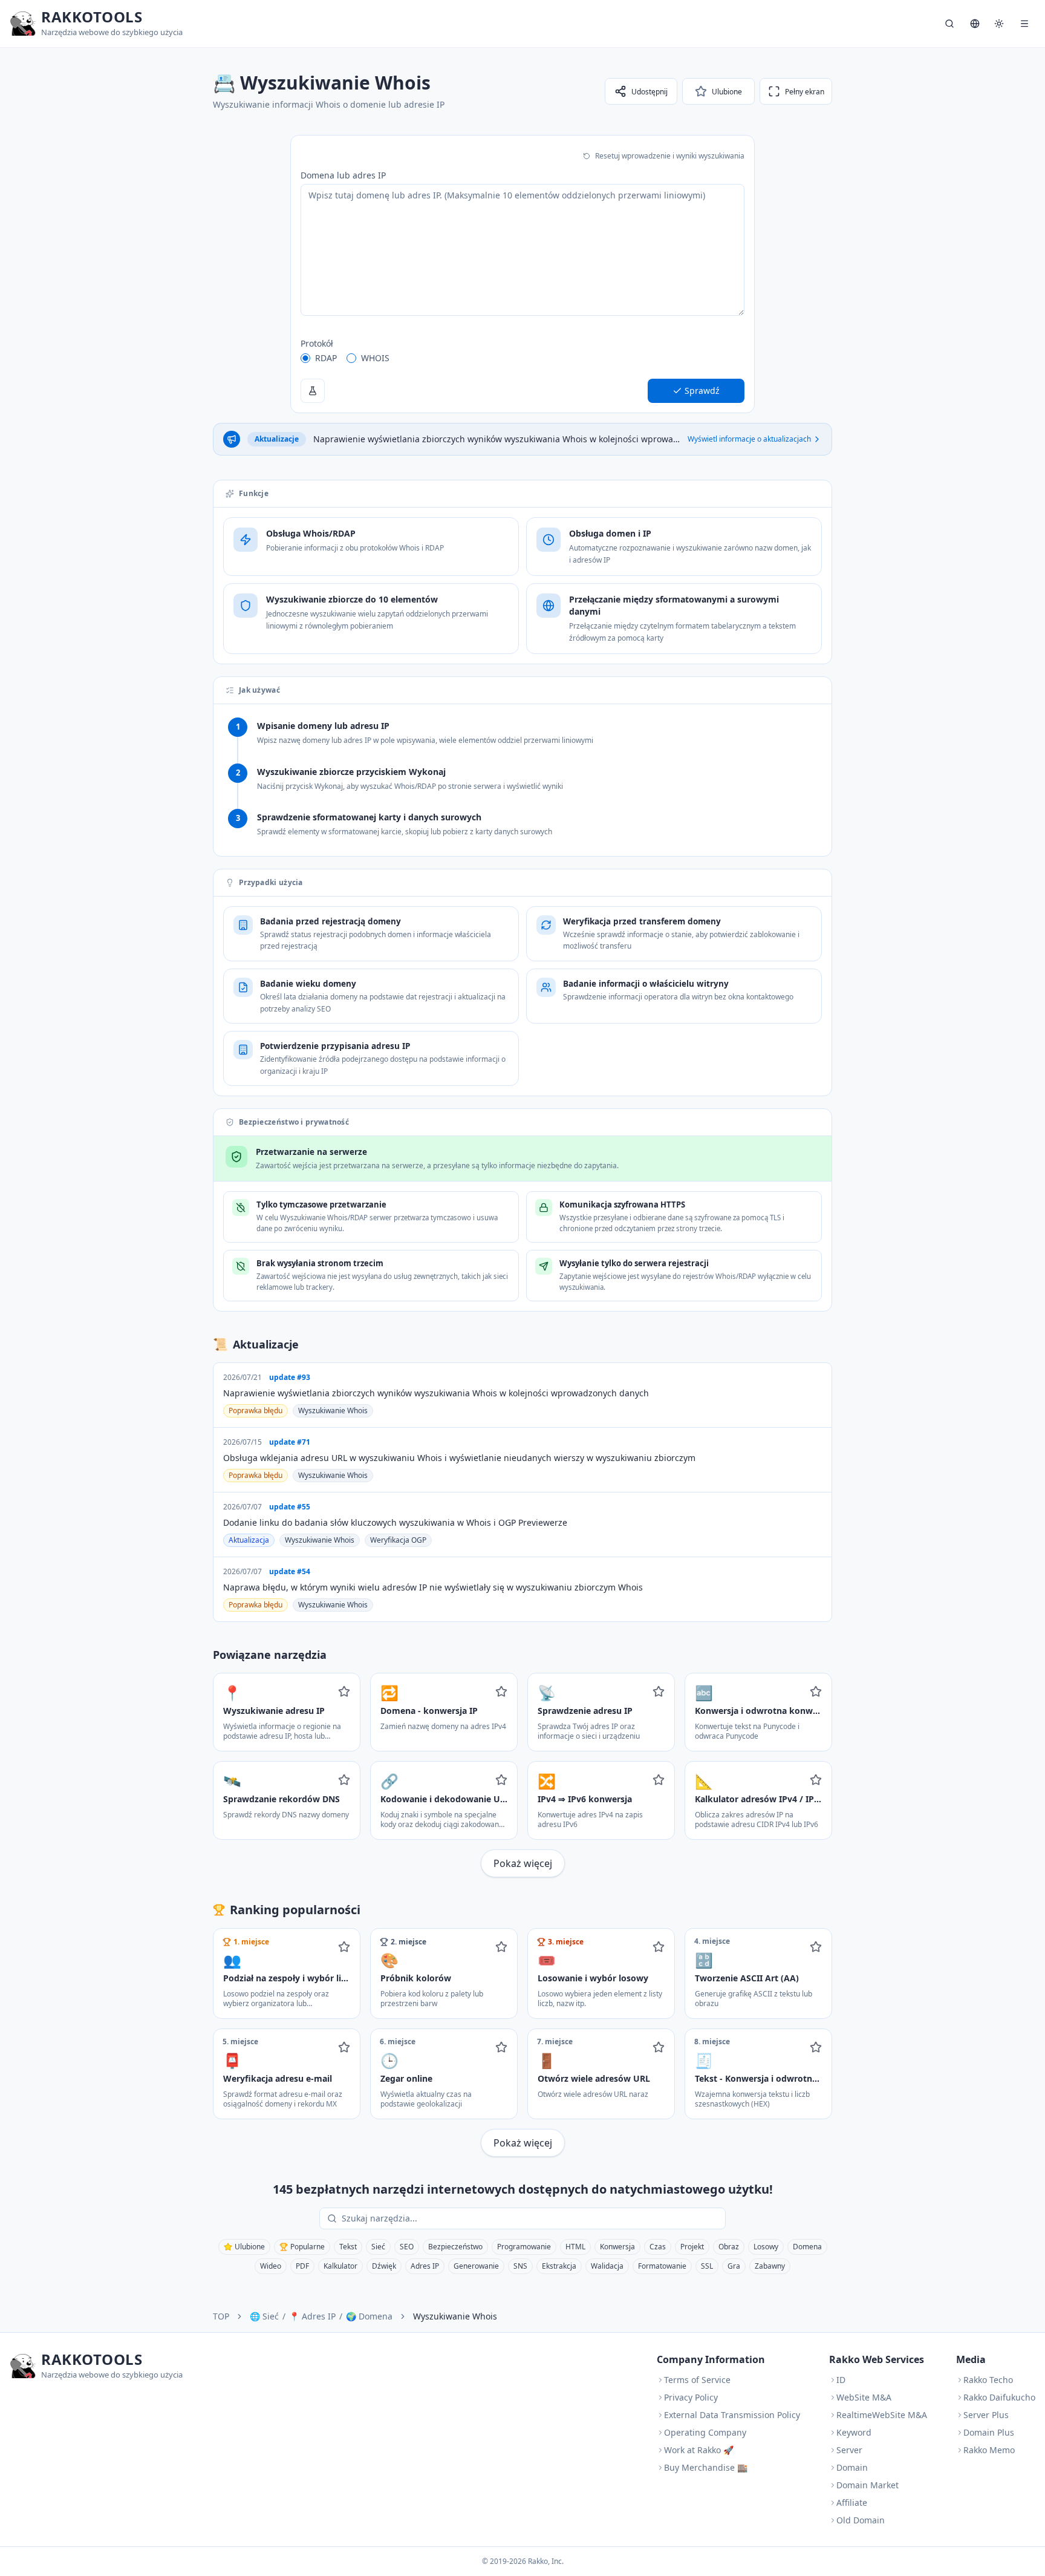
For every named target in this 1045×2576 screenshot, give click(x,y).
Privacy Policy (691, 2397)
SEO (407, 2247)
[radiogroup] (522, 358)
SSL (707, 2266)
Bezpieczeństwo (455, 2247)
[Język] (975, 24)
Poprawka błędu (256, 1411)
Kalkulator (340, 2266)
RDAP (326, 358)
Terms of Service (697, 2380)
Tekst (348, 2247)
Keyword (854, 2432)
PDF (302, 2266)
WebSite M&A (864, 2397)
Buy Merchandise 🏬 (706, 2467)
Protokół (317, 343)
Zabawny (770, 2266)
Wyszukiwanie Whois (333, 1411)
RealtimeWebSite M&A (882, 2415)
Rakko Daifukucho (999, 2397)
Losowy (766, 2247)
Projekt (692, 2247)
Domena (807, 2247)
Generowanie (476, 2266)
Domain (852, 2467)
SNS (520, 2266)
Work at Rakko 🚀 (699, 2450)
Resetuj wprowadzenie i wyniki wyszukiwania (670, 156)
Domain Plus (989, 2432)
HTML (575, 2247)
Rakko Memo (989, 2450)
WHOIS (375, 358)
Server (849, 2450)
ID (841, 2380)
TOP (221, 2316)
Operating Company (705, 2432)
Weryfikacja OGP (398, 1540)
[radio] (305, 358)
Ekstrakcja (559, 2266)
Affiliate (852, 2502)
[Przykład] (313, 391)
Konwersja (617, 2247)
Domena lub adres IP (343, 175)
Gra (734, 2266)
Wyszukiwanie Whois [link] (455, 2316)
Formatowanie (662, 2266)
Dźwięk (384, 2266)
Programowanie (524, 2247)
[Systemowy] (999, 24)
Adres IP (425, 2266)
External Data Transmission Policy (732, 2415)
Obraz (729, 2247)
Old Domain (861, 2520)
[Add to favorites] (344, 1692)
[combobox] (531, 2218)
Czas (658, 2247)
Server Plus (986, 2415)
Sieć (378, 2247)
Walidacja (607, 2266)
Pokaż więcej (523, 1863)
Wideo (271, 2266)
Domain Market (868, 2485)
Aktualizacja (249, 1540)
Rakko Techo (988, 2380)
